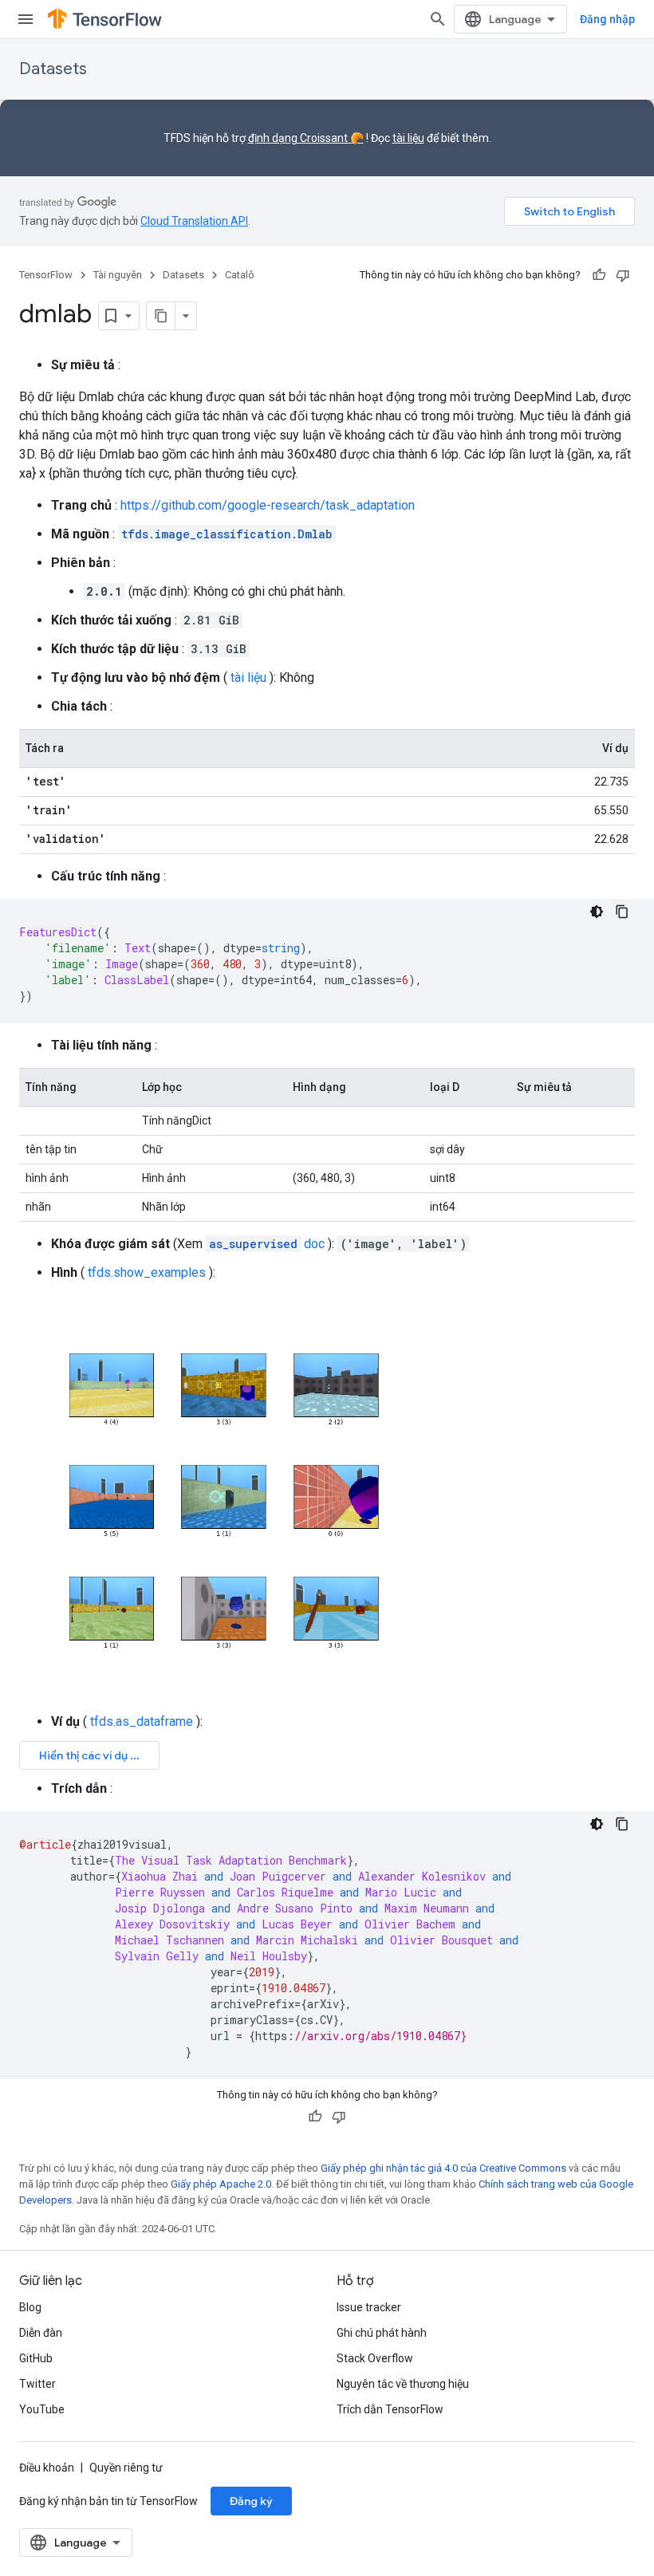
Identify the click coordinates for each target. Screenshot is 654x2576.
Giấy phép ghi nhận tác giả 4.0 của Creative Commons (443, 2168)
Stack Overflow (375, 2358)
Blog (30, 2307)
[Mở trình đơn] (26, 19)
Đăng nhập (607, 19)
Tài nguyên (118, 275)
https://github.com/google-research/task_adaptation (268, 505)
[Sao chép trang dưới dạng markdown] (161, 316)
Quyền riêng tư (126, 2468)
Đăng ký (251, 2501)
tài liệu (408, 138)
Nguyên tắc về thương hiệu (403, 2384)
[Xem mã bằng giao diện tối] (597, 912)
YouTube (42, 2409)
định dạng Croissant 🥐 (306, 138)
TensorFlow (46, 275)
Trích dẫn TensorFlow (390, 2409)
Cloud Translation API (194, 221)
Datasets (53, 69)
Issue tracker (369, 2307)
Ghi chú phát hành (382, 2333)
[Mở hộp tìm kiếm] (438, 19)
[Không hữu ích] (623, 275)
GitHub (36, 2358)
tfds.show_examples (147, 1272)
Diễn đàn (41, 2333)
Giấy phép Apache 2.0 (221, 2184)
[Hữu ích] (599, 275)
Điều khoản (47, 2468)
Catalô (240, 275)
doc (267, 1244)
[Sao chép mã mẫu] (622, 912)
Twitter (37, 2384)
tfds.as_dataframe (142, 1721)
